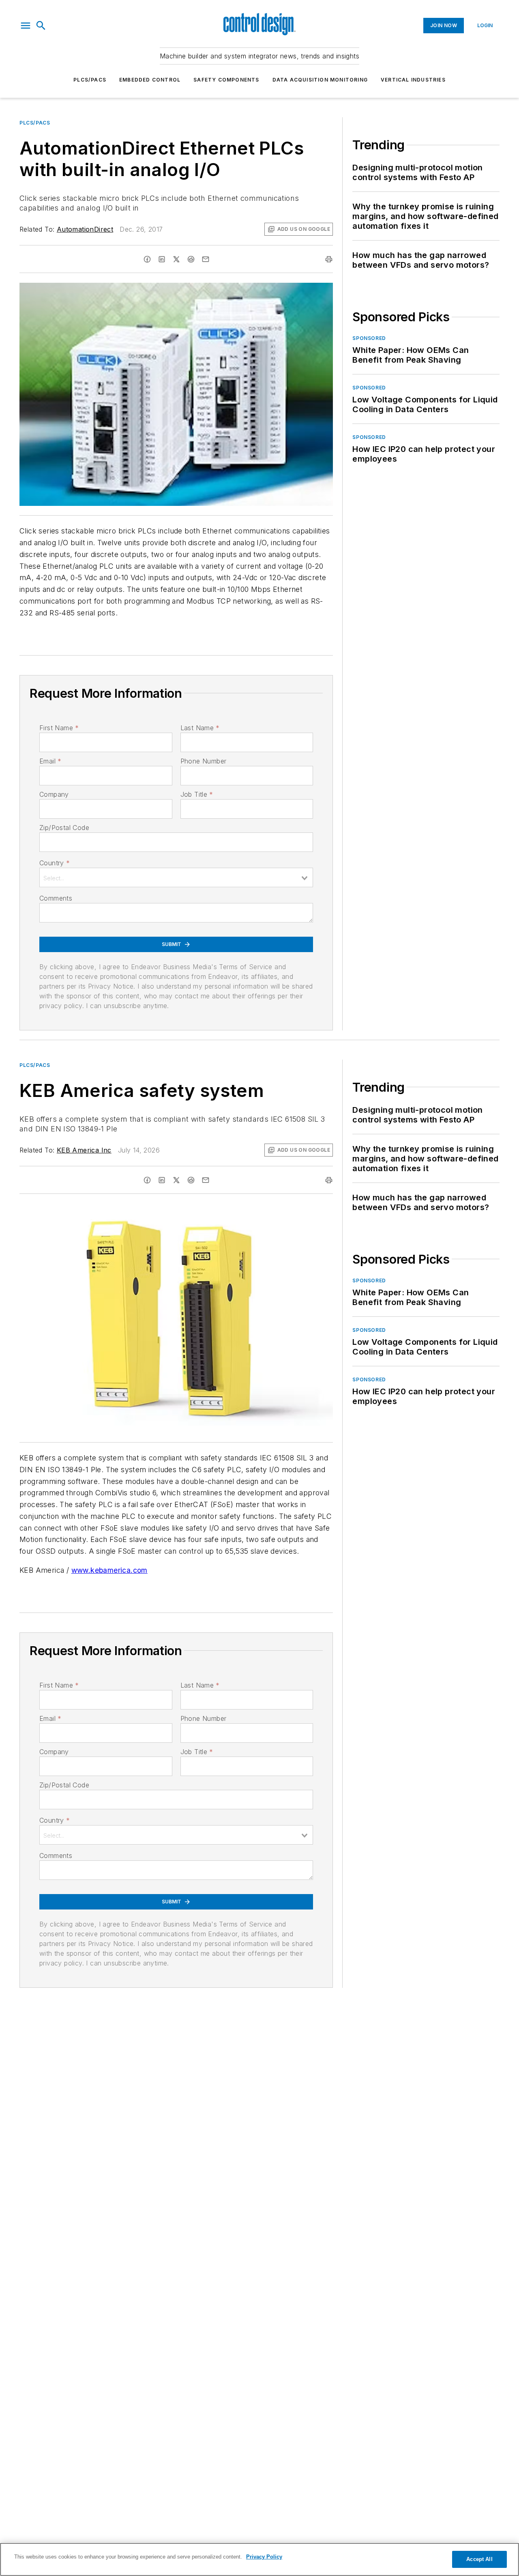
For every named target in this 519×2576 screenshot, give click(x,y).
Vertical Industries (413, 80)
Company (54, 794)
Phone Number (204, 761)
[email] (206, 259)
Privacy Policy (264, 2557)
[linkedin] (162, 259)
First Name (59, 728)
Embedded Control (150, 80)
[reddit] (191, 259)
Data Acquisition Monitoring (320, 80)
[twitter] (176, 259)
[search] (41, 26)
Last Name (200, 728)
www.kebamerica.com (109, 1570)
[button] (26, 26)
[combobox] (176, 877)
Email (50, 761)
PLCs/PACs (90, 80)
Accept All (479, 2559)
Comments (56, 898)
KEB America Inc (84, 1150)
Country (55, 863)
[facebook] (147, 259)
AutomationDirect (85, 229)
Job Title (197, 794)
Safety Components (226, 80)
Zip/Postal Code (64, 828)
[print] (329, 259)
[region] (259, 2559)
